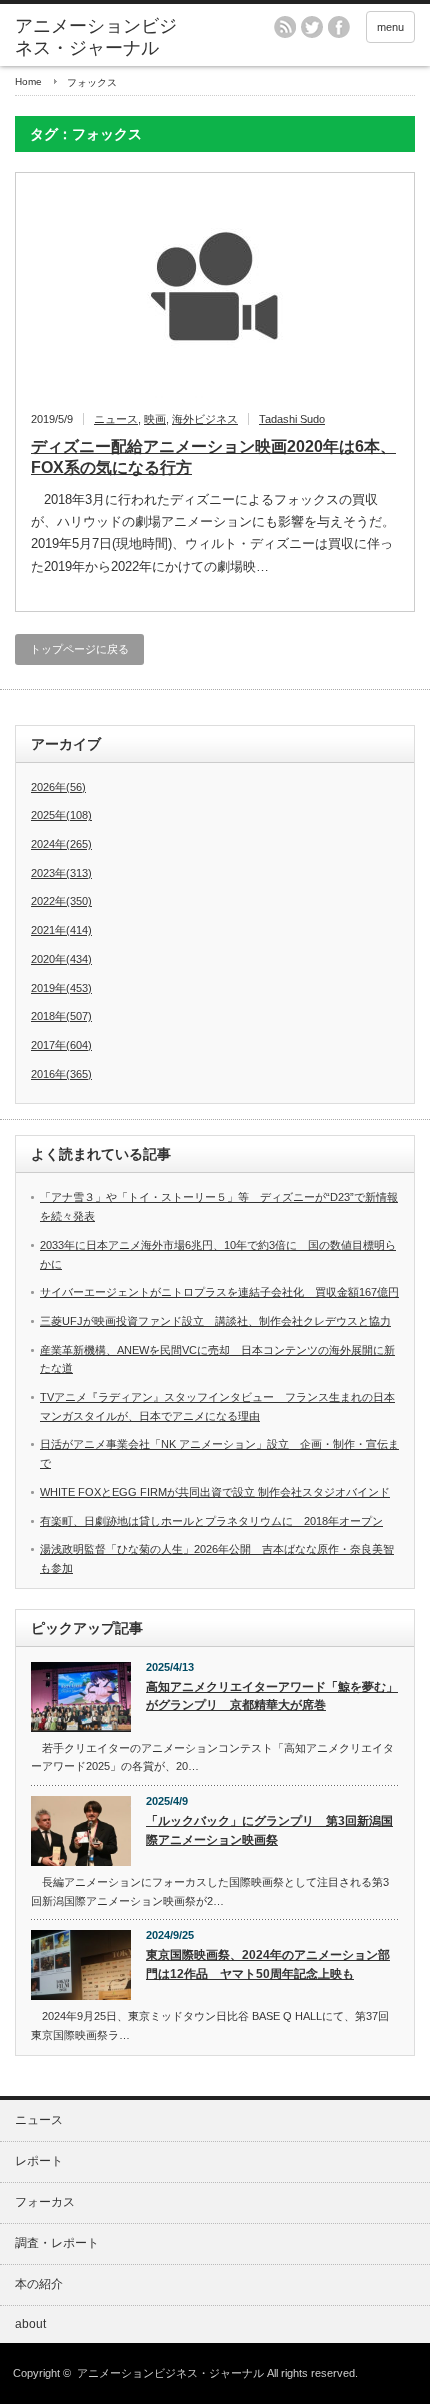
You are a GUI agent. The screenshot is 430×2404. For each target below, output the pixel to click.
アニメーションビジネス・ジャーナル (96, 37)
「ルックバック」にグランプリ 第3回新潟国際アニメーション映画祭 (269, 1830)
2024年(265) (61, 844)
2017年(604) (61, 1045)
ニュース (116, 419)
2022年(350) (61, 901)
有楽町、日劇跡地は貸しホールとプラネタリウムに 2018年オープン (211, 1521)
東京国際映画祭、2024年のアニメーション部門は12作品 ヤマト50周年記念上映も (268, 1964)
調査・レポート (57, 2243)
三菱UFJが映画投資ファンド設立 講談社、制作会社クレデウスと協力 (215, 1321)
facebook (339, 27)
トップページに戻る (79, 649)
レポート (39, 2161)
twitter (312, 27)
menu (390, 27)
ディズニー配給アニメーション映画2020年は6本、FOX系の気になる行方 (213, 457)
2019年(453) (61, 988)
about (30, 2324)
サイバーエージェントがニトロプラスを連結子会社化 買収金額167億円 (230, 1292)
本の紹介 (39, 2284)
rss (285, 27)
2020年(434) (61, 959)
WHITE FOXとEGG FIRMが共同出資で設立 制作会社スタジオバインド (215, 1492)
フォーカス (45, 2202)
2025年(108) (61, 815)
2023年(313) (61, 873)
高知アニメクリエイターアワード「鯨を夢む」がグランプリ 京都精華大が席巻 (272, 1696)
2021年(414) (61, 930)
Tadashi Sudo (292, 419)
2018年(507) (61, 1016)
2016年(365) (61, 1074)
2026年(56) (58, 787)
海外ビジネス (205, 419)
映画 (155, 419)
